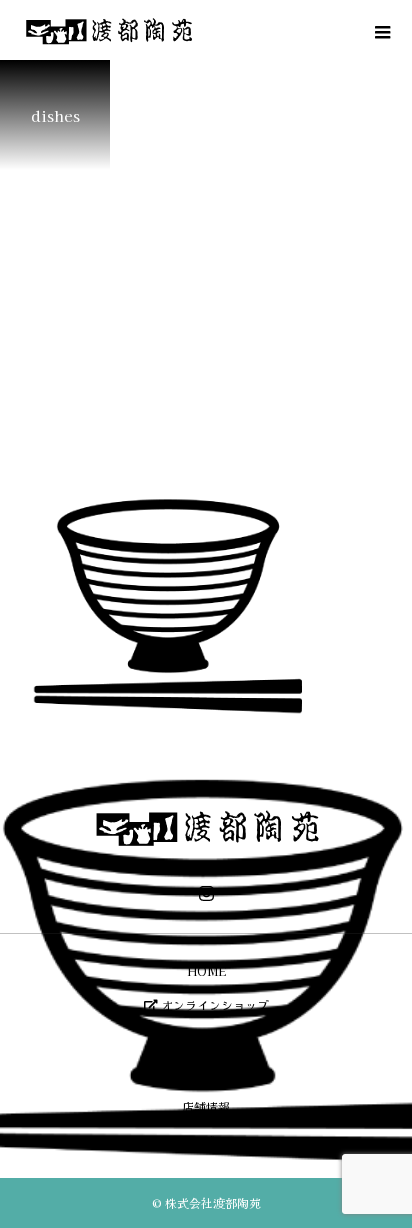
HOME (206, 970)
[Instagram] (206, 893)
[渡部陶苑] (206, 828)
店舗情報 (206, 1106)
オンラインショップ (213, 1004)
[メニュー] (382, 30)
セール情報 (206, 1072)
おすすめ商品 (206, 1038)
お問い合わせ (206, 1140)
